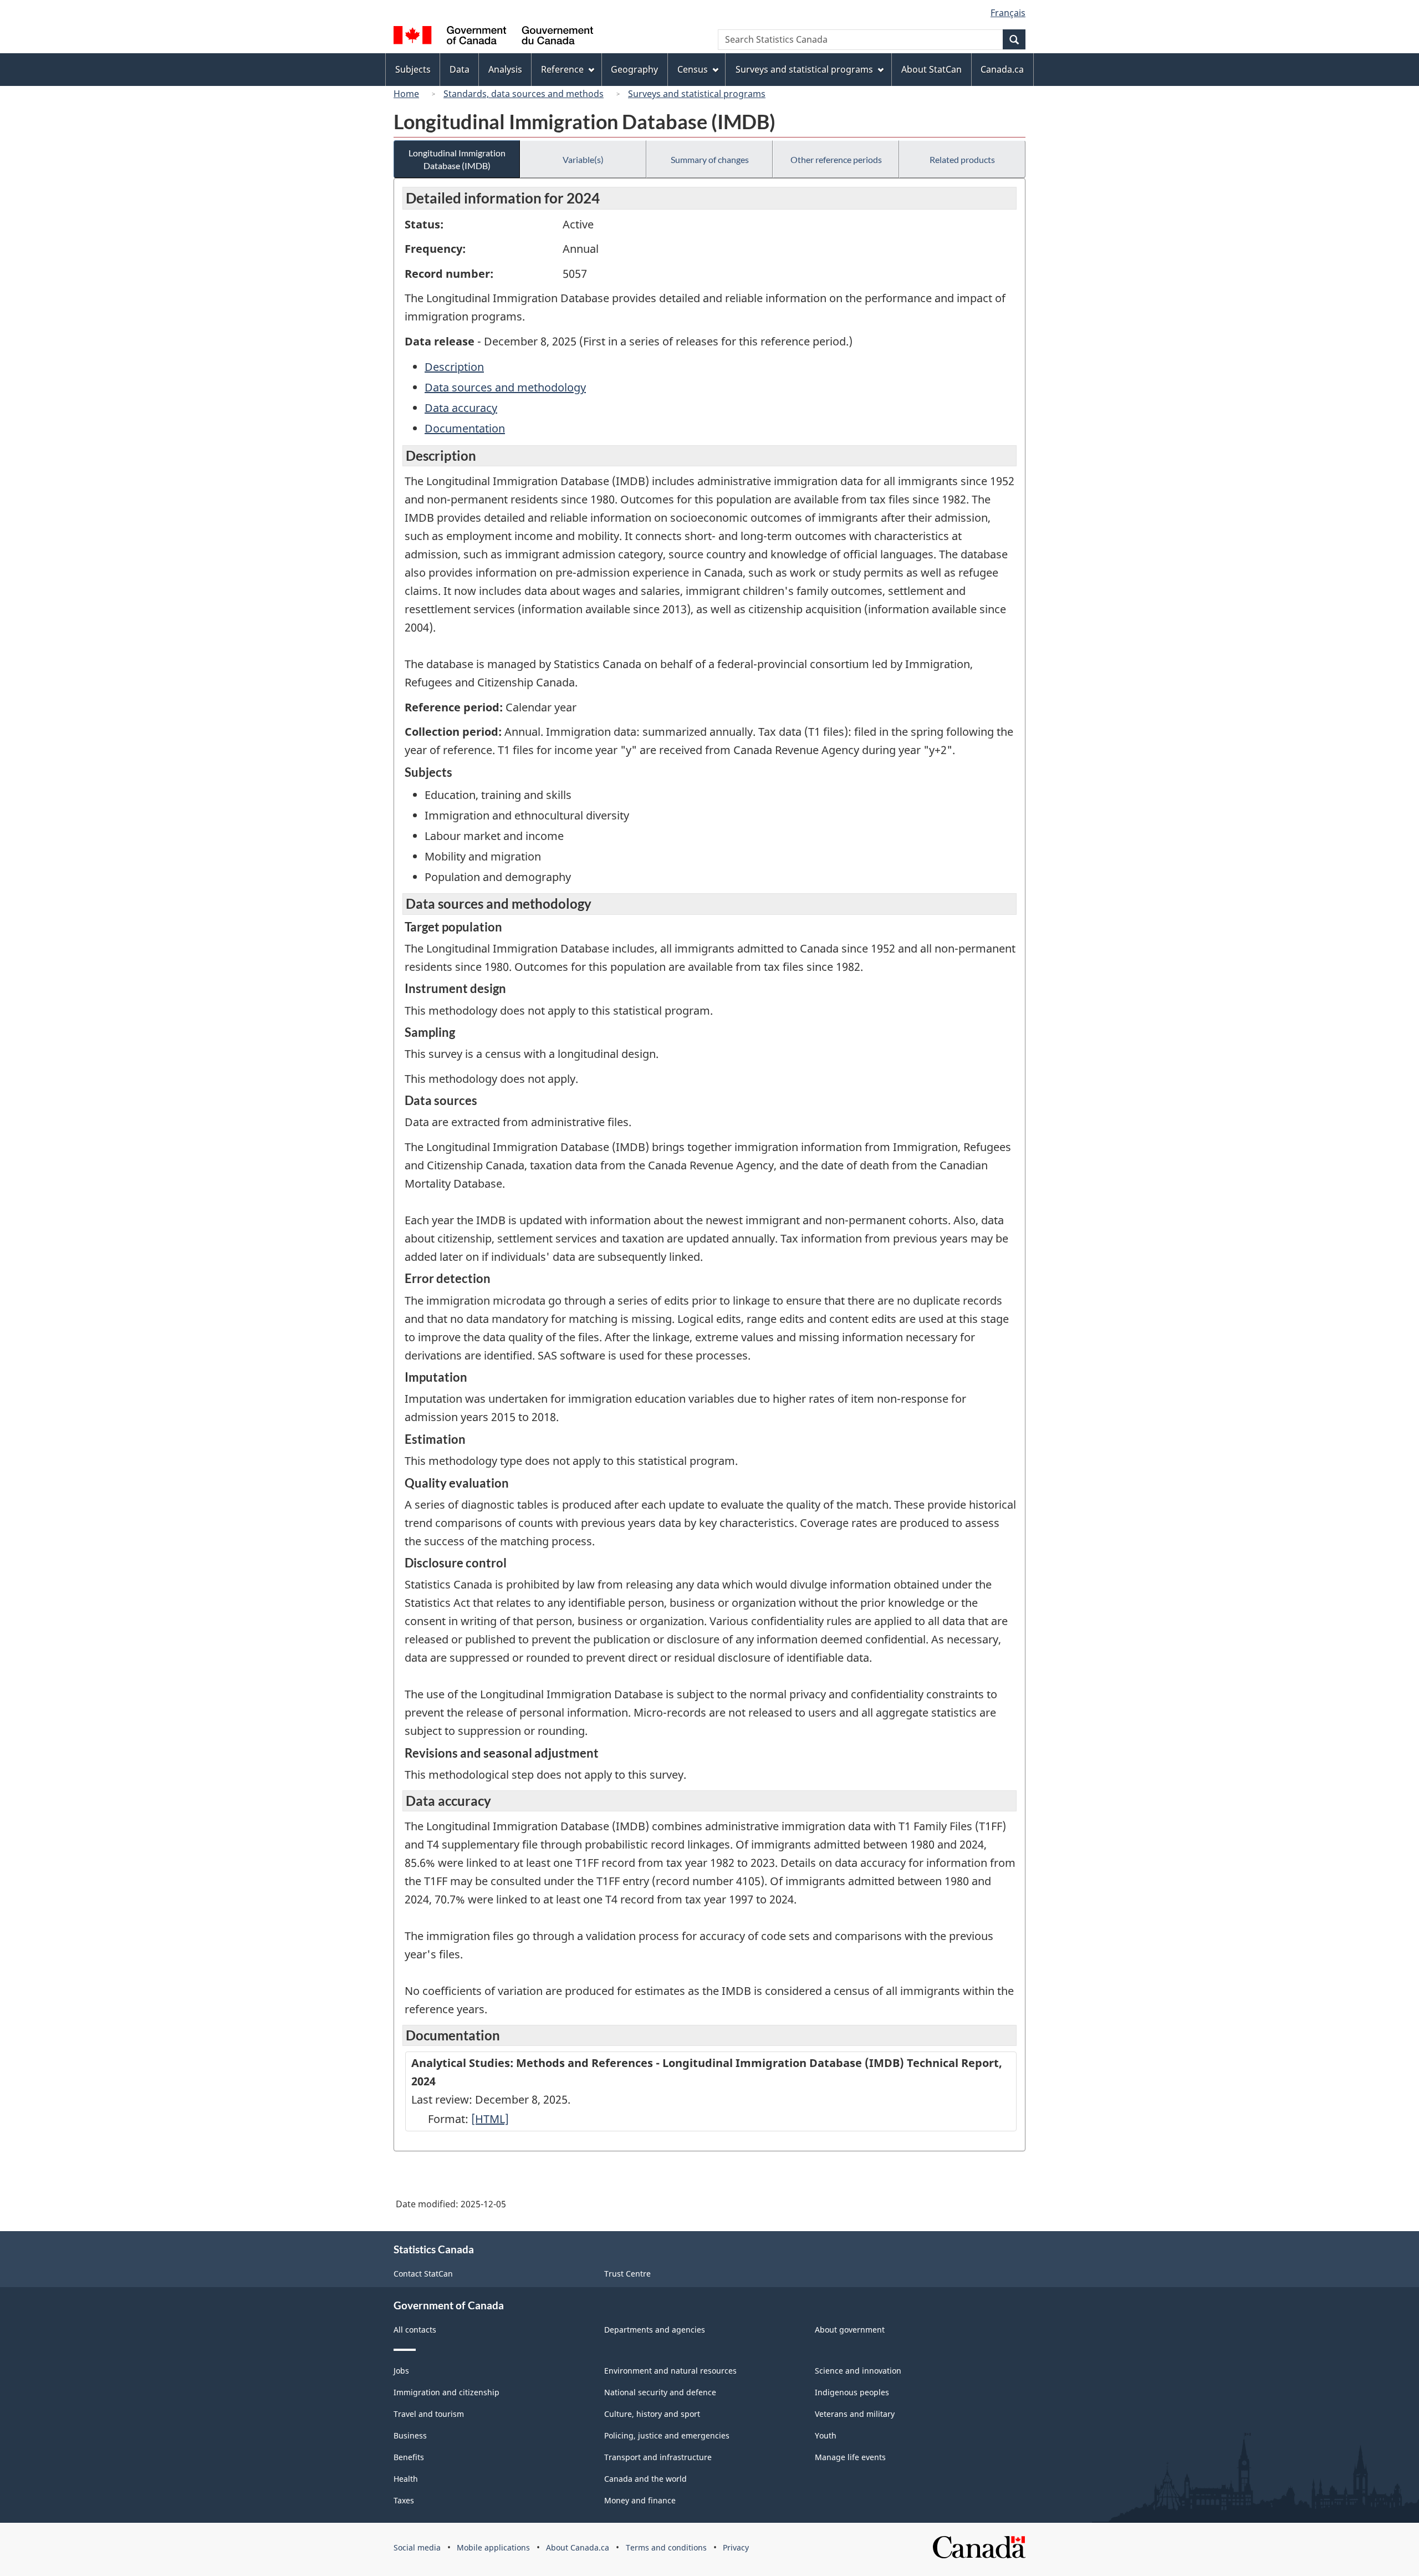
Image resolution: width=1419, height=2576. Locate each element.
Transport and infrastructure (658, 2457)
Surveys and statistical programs (697, 94)
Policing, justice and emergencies (667, 2435)
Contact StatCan (423, 2274)
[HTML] (490, 2119)
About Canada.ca (578, 2547)
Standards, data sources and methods (524, 94)
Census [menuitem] (693, 69)
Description (454, 367)
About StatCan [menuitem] (931, 69)
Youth (826, 2435)
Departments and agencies (655, 2330)
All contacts (415, 2330)
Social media (417, 2547)
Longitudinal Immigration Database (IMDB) (457, 159)
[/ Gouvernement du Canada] (493, 37)
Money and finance (640, 2500)
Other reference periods (836, 159)
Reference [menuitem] (562, 69)
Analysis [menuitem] (505, 69)
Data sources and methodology (505, 387)
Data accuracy (461, 408)
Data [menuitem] (460, 69)
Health (406, 2479)
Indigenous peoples (852, 2392)
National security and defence (660, 2392)
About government (850, 2330)
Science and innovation (858, 2371)
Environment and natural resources (670, 2371)
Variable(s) (583, 159)
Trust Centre (627, 2274)
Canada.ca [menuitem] (1002, 69)
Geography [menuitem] (634, 69)
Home (406, 94)
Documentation (465, 428)
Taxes (404, 2500)
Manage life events (850, 2457)
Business (410, 2435)
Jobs (401, 2371)
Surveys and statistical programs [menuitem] (804, 69)
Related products (962, 159)
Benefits (409, 2457)
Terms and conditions (666, 2547)
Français (1008, 13)
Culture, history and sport (652, 2414)
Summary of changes (710, 159)
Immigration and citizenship (446, 2392)
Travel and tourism (429, 2414)
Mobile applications (493, 2547)
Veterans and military (855, 2414)
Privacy (736, 2547)
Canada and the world (645, 2479)
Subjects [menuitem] (413, 69)
